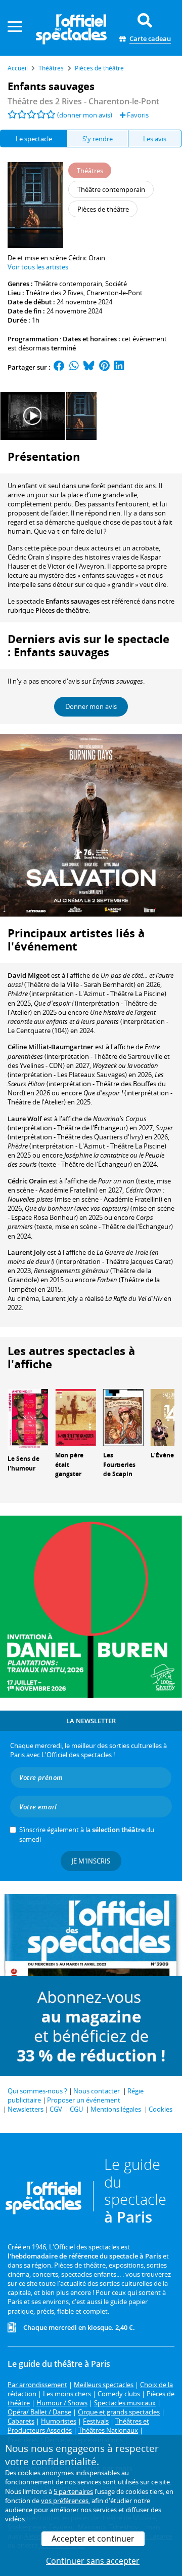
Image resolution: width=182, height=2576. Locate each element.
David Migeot (29, 975)
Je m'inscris (91, 1861)
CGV (56, 2109)
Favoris (137, 115)
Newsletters (26, 2109)
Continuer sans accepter (93, 2561)
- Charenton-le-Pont (83, 101)
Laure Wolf (25, 1119)
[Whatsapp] (74, 367)
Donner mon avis (91, 706)
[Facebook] (59, 367)
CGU (76, 2109)
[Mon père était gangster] (75, 1417)
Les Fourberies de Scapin (119, 1465)
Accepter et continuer (93, 2539)
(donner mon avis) (85, 115)
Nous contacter (97, 2091)
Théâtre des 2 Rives (55, 293)
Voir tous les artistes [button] (38, 267)
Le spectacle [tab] (34, 139)
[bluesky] (89, 367)
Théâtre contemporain (68, 284)
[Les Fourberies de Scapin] (123, 1417)
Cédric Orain (27, 1181)
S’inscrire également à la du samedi (87, 1834)
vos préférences (65, 2501)
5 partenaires (73, 2491)
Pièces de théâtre (62, 610)
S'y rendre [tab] (98, 139)
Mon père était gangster (69, 1465)
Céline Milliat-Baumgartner (51, 1047)
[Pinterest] (104, 367)
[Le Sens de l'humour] (28, 1419)
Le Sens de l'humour (24, 1463)
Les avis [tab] (155, 139)
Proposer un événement (84, 2100)
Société (116, 284)
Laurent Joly (27, 1252)
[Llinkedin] (119, 367)
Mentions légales (116, 2109)
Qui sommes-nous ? (37, 2091)
